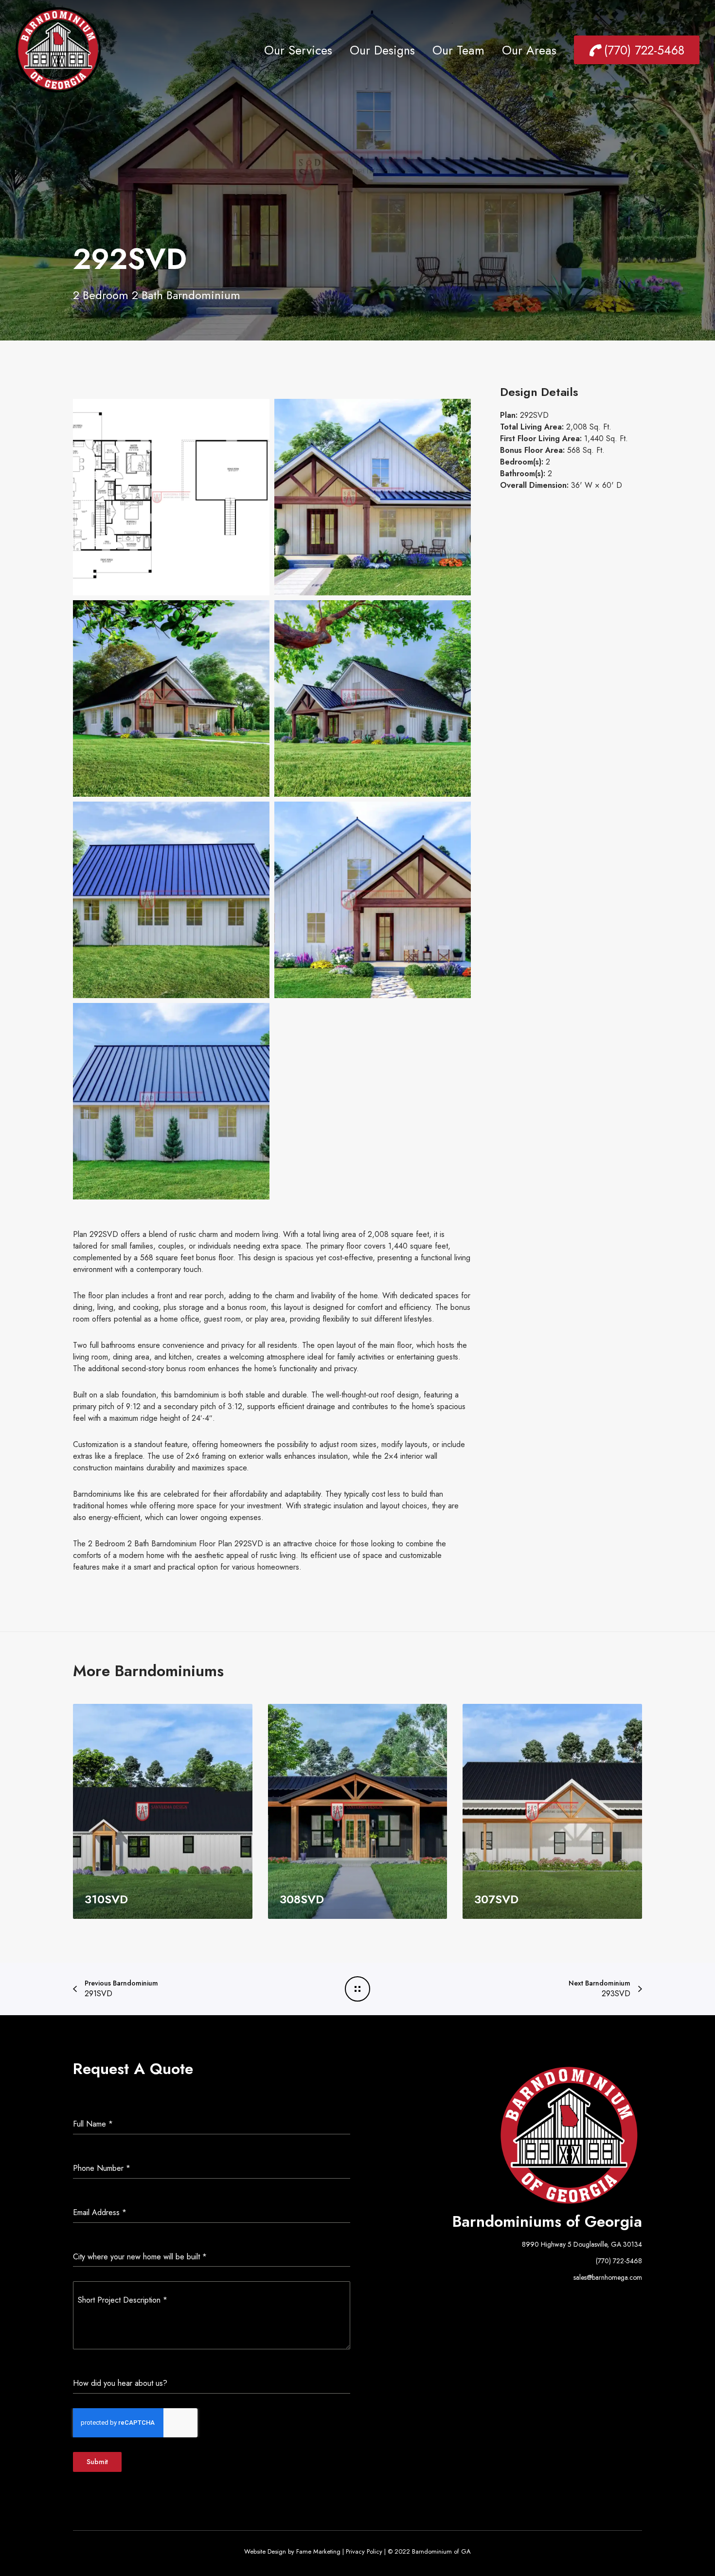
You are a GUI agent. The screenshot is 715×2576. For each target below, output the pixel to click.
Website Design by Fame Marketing (292, 2551)
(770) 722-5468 (619, 2261)
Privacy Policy (364, 2551)
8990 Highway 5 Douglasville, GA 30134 (582, 2244)
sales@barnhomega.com (608, 2277)
